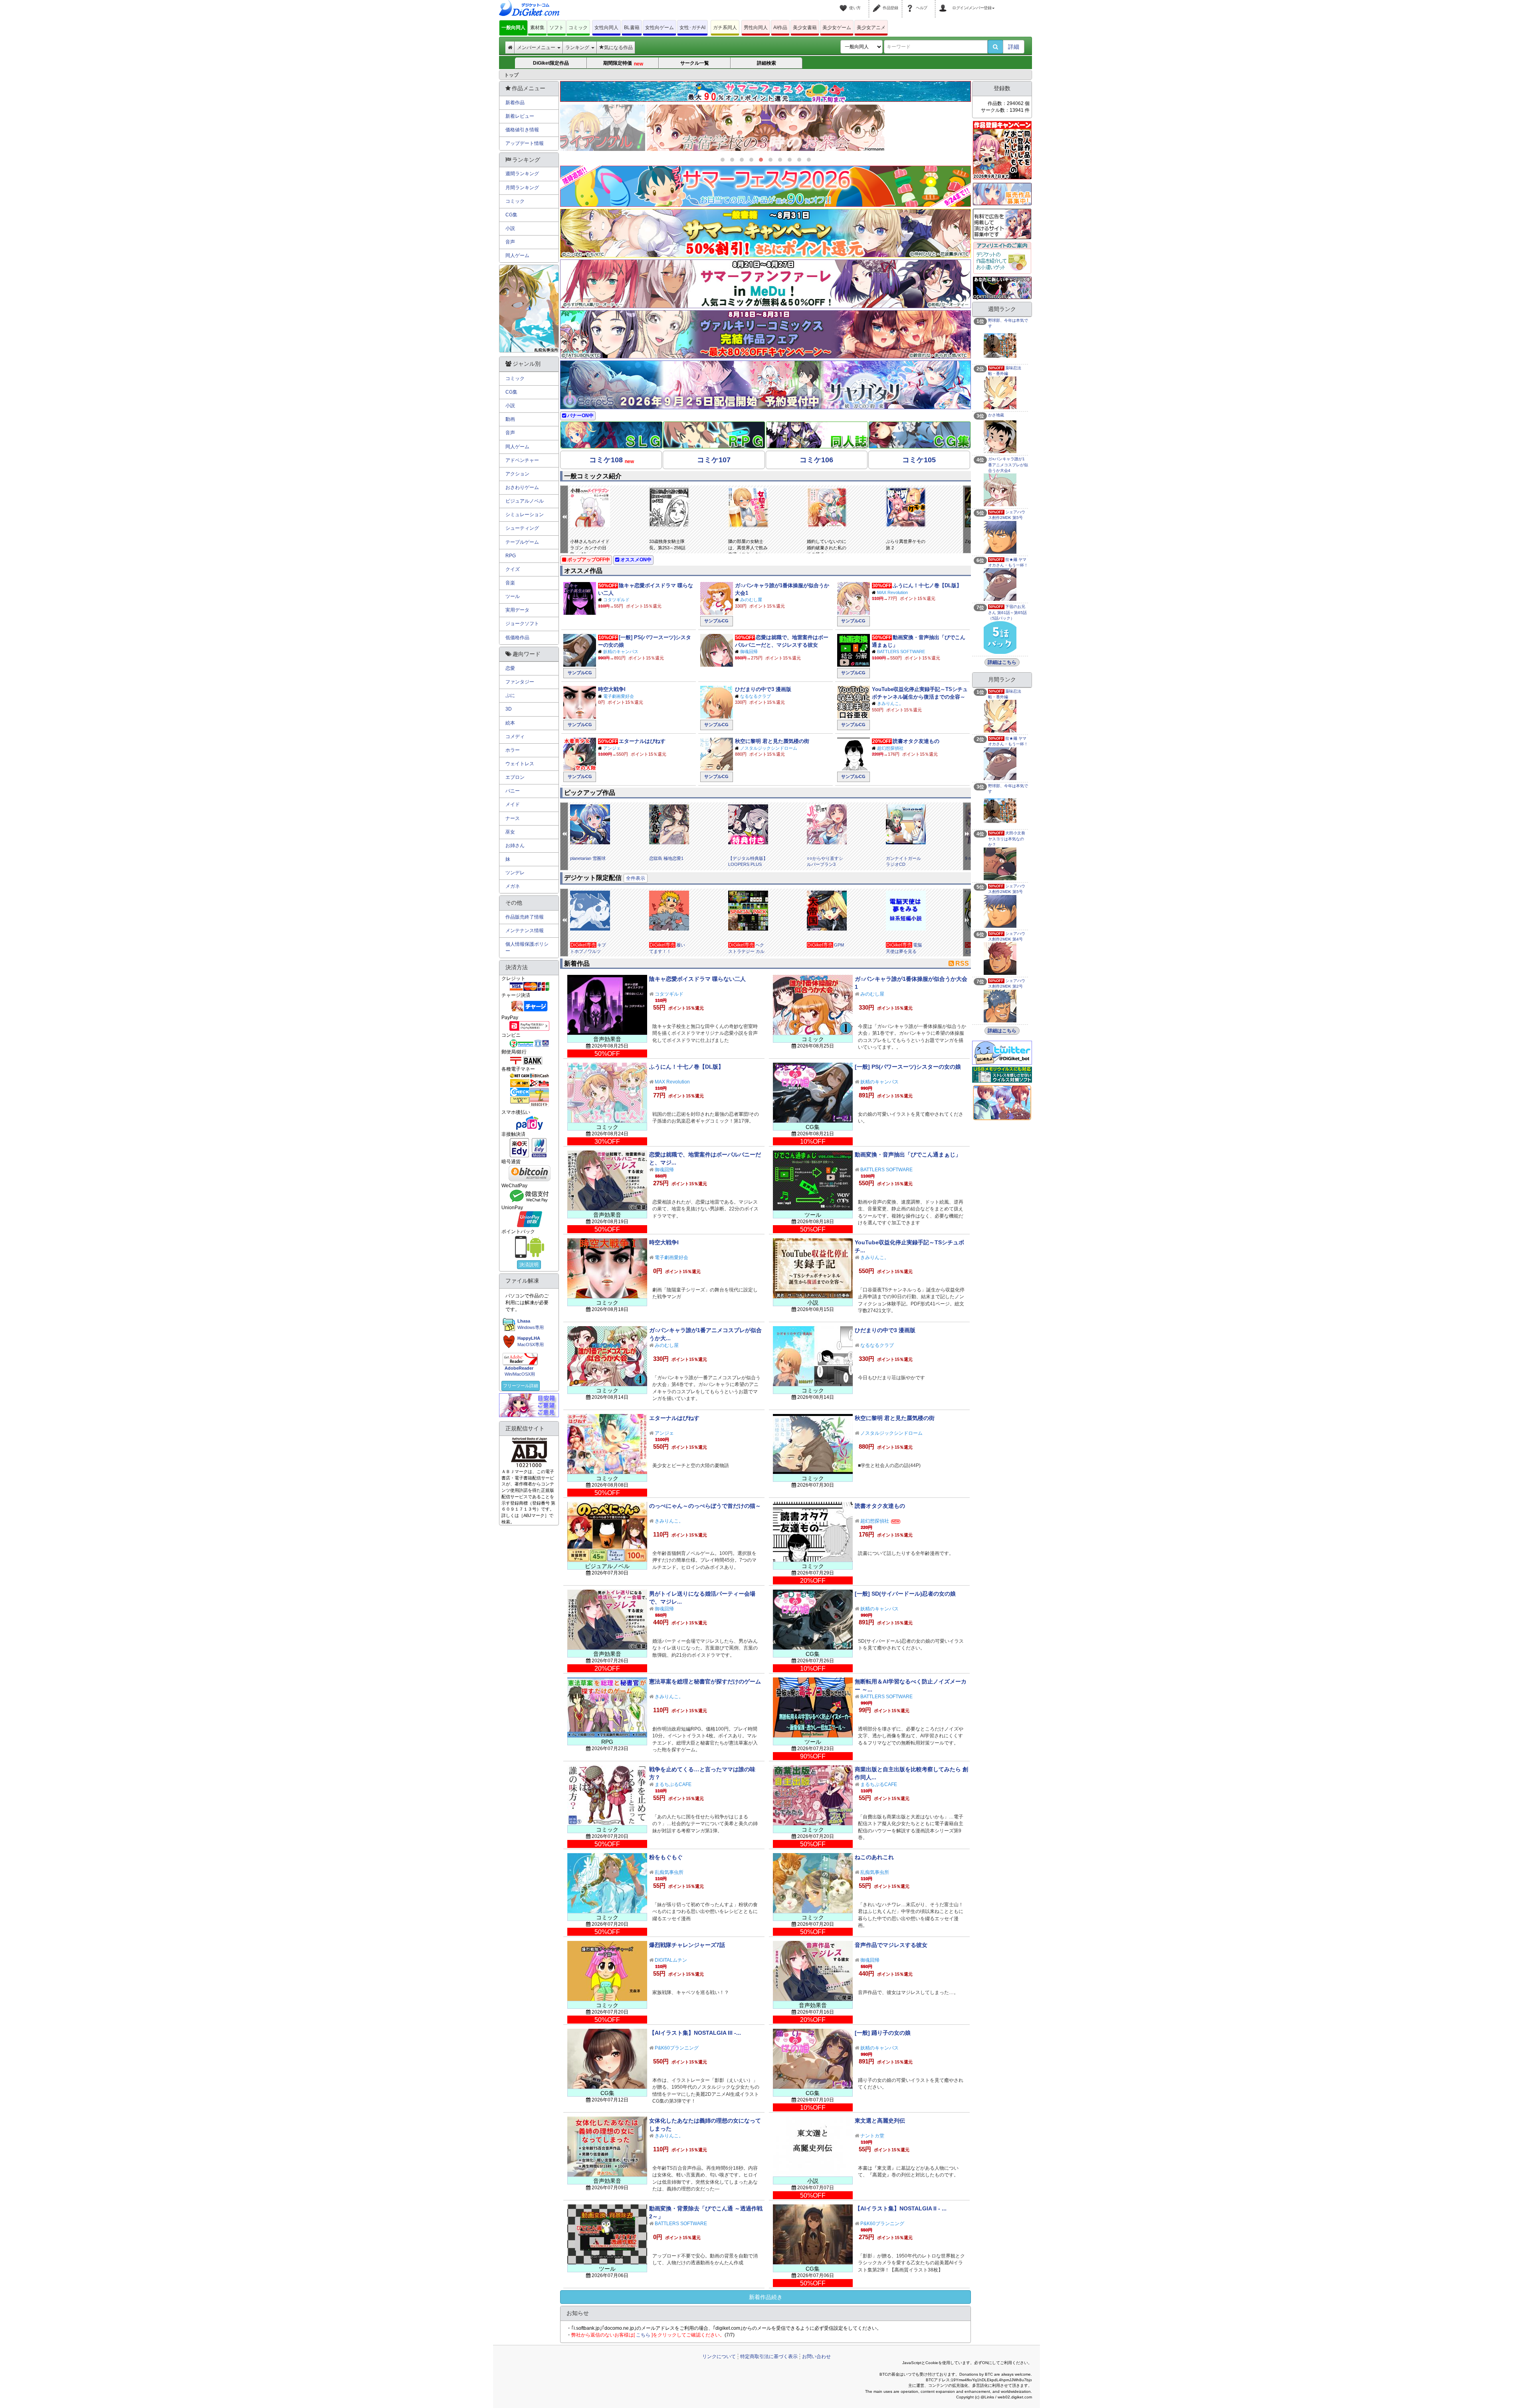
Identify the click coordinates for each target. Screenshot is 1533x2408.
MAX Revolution (892, 592)
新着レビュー (520, 116)
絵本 (510, 723)
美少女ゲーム (837, 28)
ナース (513, 818)
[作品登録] (878, 3)
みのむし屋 (751, 600)
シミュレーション (525, 515)
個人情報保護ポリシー (527, 948)
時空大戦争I (612, 689)
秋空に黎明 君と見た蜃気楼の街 (772, 741)
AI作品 (780, 28)
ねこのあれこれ (874, 1857)
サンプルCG (716, 621)
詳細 (1014, 47)
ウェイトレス (520, 764)
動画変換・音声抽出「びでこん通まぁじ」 (908, 1154)
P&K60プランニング (677, 2048)
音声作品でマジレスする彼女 (891, 1945)
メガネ (513, 886)
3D (509, 709)
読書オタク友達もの (916, 741)
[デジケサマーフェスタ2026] (766, 186)
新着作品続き (766, 2297)
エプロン (515, 777)
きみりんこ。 (890, 703)
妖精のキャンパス (621, 652)
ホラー (513, 750)
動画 (510, 419)
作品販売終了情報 (525, 917)
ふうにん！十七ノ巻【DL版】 (927, 585)
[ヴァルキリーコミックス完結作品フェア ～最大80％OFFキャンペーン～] (766, 335)
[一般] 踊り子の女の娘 (883, 2033)
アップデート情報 (525, 143)
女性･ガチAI (692, 28)
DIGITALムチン (671, 1960)
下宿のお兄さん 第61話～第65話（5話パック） (1007, 612)
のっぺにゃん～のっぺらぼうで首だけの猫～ (705, 1506)
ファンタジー (520, 682)
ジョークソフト (522, 624)
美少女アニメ (871, 28)
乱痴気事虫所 (669, 1872)
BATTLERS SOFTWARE (901, 652)
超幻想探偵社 (890, 748)
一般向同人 (513, 28)
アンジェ (612, 748)
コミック (578, 28)
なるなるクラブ (756, 696)
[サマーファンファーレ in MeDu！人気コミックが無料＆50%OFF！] (766, 284)
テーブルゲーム (522, 542)
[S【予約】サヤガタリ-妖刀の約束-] (766, 385)
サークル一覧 (695, 63)
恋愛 (510, 668)
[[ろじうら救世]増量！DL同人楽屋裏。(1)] (766, 128)
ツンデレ (515, 873)
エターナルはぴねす (642, 741)
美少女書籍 (805, 28)
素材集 (537, 28)
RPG (511, 556)
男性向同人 (756, 28)
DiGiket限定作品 (551, 63)
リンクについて (719, 2357)
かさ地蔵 (996, 415)
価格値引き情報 (522, 130)
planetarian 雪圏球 (588, 858)
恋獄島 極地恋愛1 (666, 858)
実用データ (517, 610)
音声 (510, 242)
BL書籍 (632, 28)
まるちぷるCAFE (673, 1784)
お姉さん (515, 846)
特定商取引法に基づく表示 (769, 2357)
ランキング (578, 48)
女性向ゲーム (660, 28)
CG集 (511, 215)
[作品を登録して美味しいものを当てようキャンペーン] (1002, 150)
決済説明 (529, 1265)
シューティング (522, 528)
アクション (517, 474)
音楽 (510, 583)
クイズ (513, 569)
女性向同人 (606, 28)
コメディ (515, 737)
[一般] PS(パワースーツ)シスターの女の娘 (908, 1067)
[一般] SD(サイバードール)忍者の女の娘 (905, 1594)
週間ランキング (522, 174)
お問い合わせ (816, 2357)
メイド (513, 804)
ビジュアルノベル (525, 501)
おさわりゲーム (522, 487)
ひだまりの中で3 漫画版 (763, 689)
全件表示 (636, 878)
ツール (513, 596)
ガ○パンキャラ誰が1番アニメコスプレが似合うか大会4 (1008, 465)
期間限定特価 (623, 63)
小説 (510, 228)
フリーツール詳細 (521, 1386)
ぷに (510, 695)
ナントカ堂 (872, 2136)
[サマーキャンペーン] (766, 233)
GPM (839, 945)
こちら (643, 2335)
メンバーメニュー (537, 48)
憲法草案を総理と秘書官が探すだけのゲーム (705, 1681)
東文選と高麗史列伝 (880, 2121)
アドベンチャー (522, 460)
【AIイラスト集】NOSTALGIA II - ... (901, 2208)
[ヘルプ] (911, 3)
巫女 (510, 832)
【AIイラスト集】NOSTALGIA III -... (695, 2033)
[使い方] (844, 3)
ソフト (557, 28)
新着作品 (515, 103)
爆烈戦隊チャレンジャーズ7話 (687, 1945)
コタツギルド (616, 600)
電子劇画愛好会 (619, 696)
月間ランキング (522, 188)
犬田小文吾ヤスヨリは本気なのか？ (1007, 839)
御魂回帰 (749, 652)
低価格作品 (517, 638)
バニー (513, 791)
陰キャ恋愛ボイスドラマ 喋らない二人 (697, 979)
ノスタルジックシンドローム (769, 748)
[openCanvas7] (1002, 287)
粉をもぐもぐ (666, 1857)
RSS (962, 963)
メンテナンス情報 (525, 931)
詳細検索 (766, 63)
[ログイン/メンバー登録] (944, 3)
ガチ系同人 (725, 28)
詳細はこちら (1002, 662)
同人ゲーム (517, 255)
